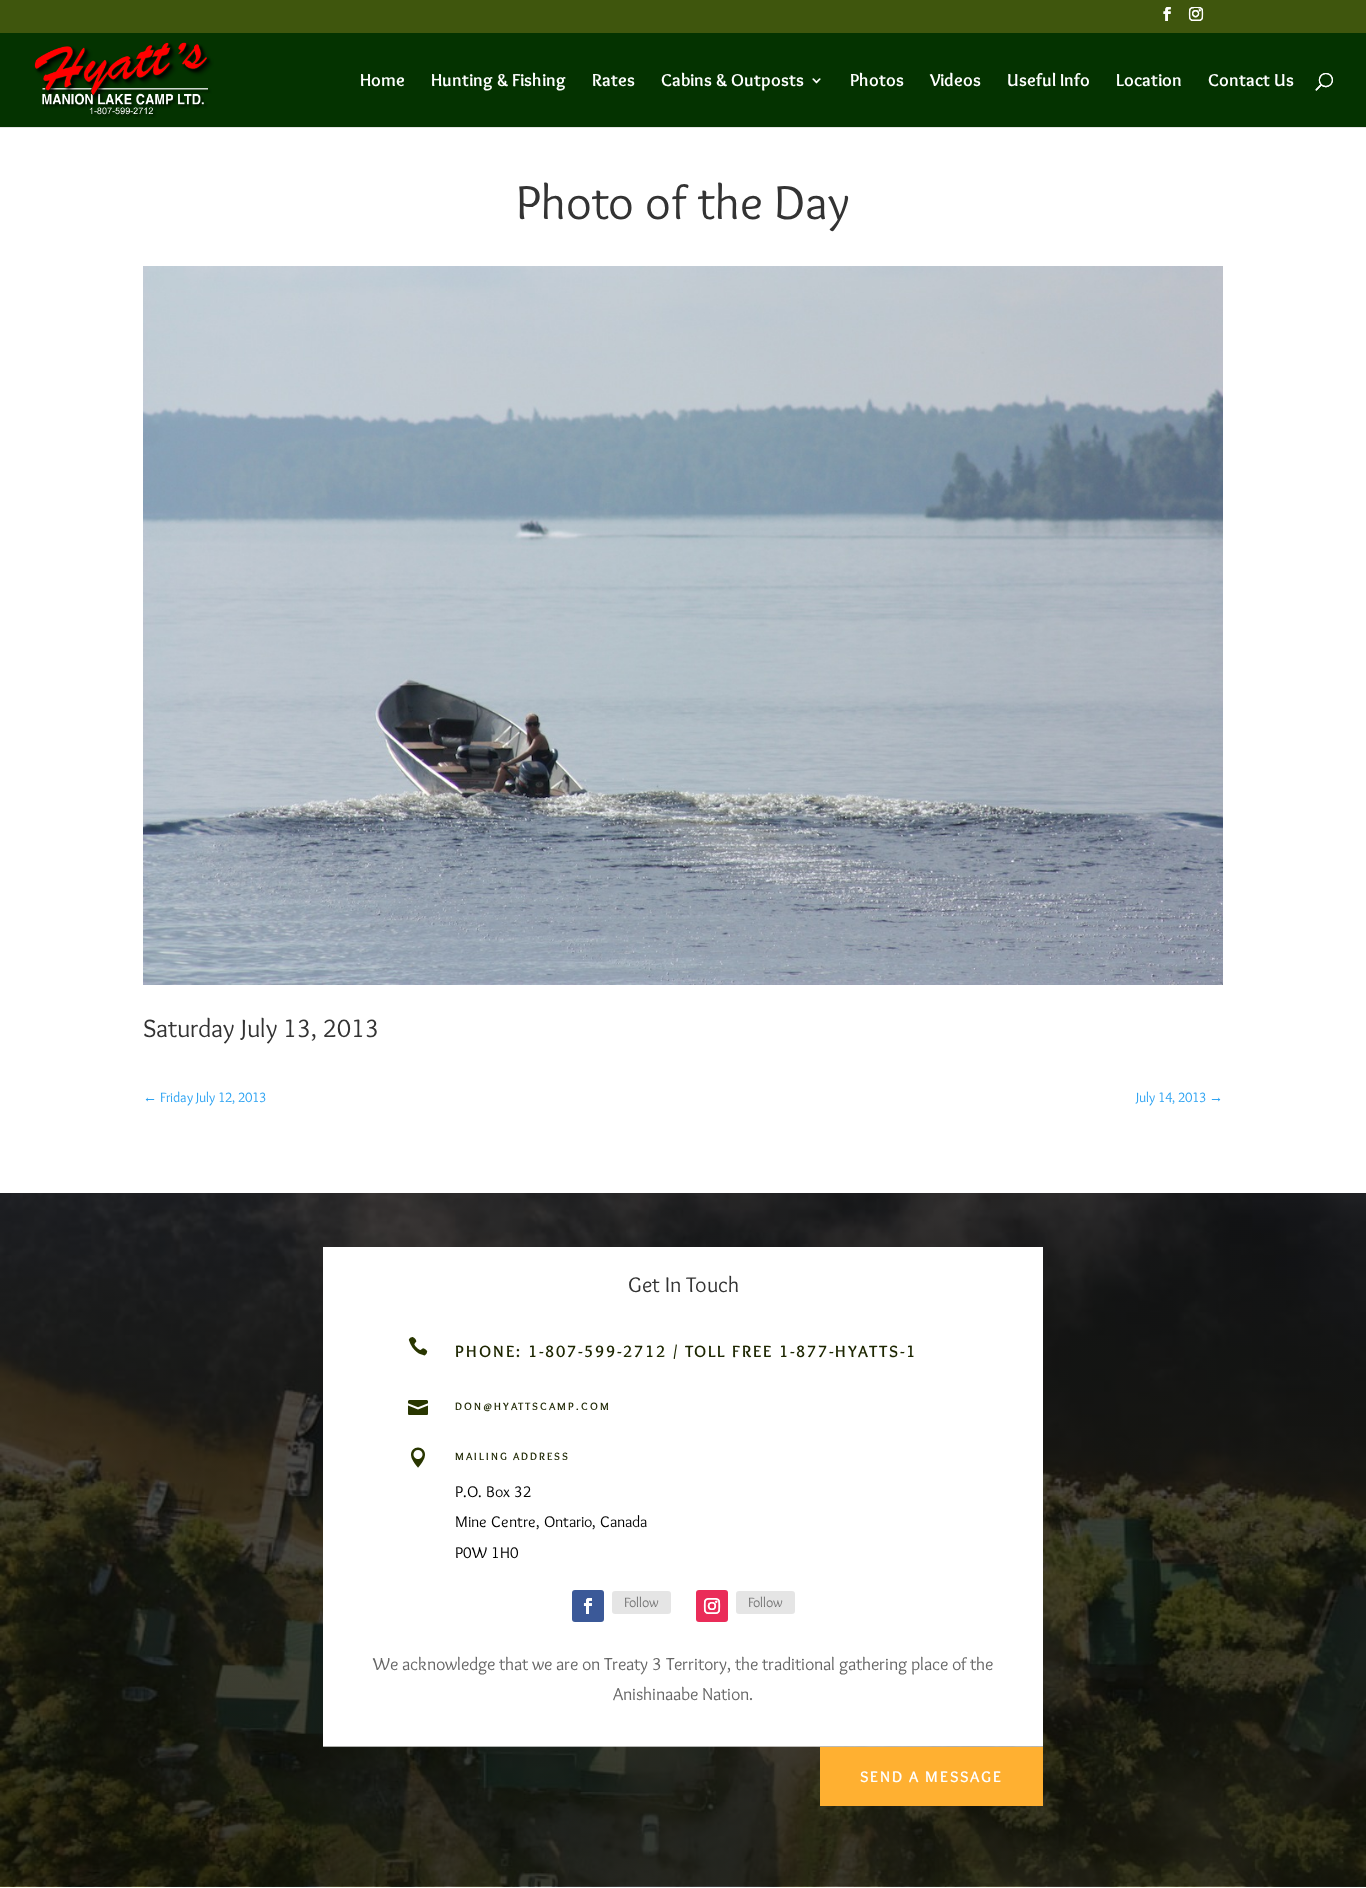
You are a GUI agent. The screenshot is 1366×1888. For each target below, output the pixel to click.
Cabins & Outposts (732, 82)
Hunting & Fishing (498, 82)
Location (1149, 82)
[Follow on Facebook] (588, 1606)
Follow (641, 1602)
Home (382, 82)
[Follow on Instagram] (712, 1606)
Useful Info (1048, 82)
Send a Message (931, 1776)
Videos (955, 82)
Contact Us (1251, 82)
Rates (613, 82)
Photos (877, 82)
